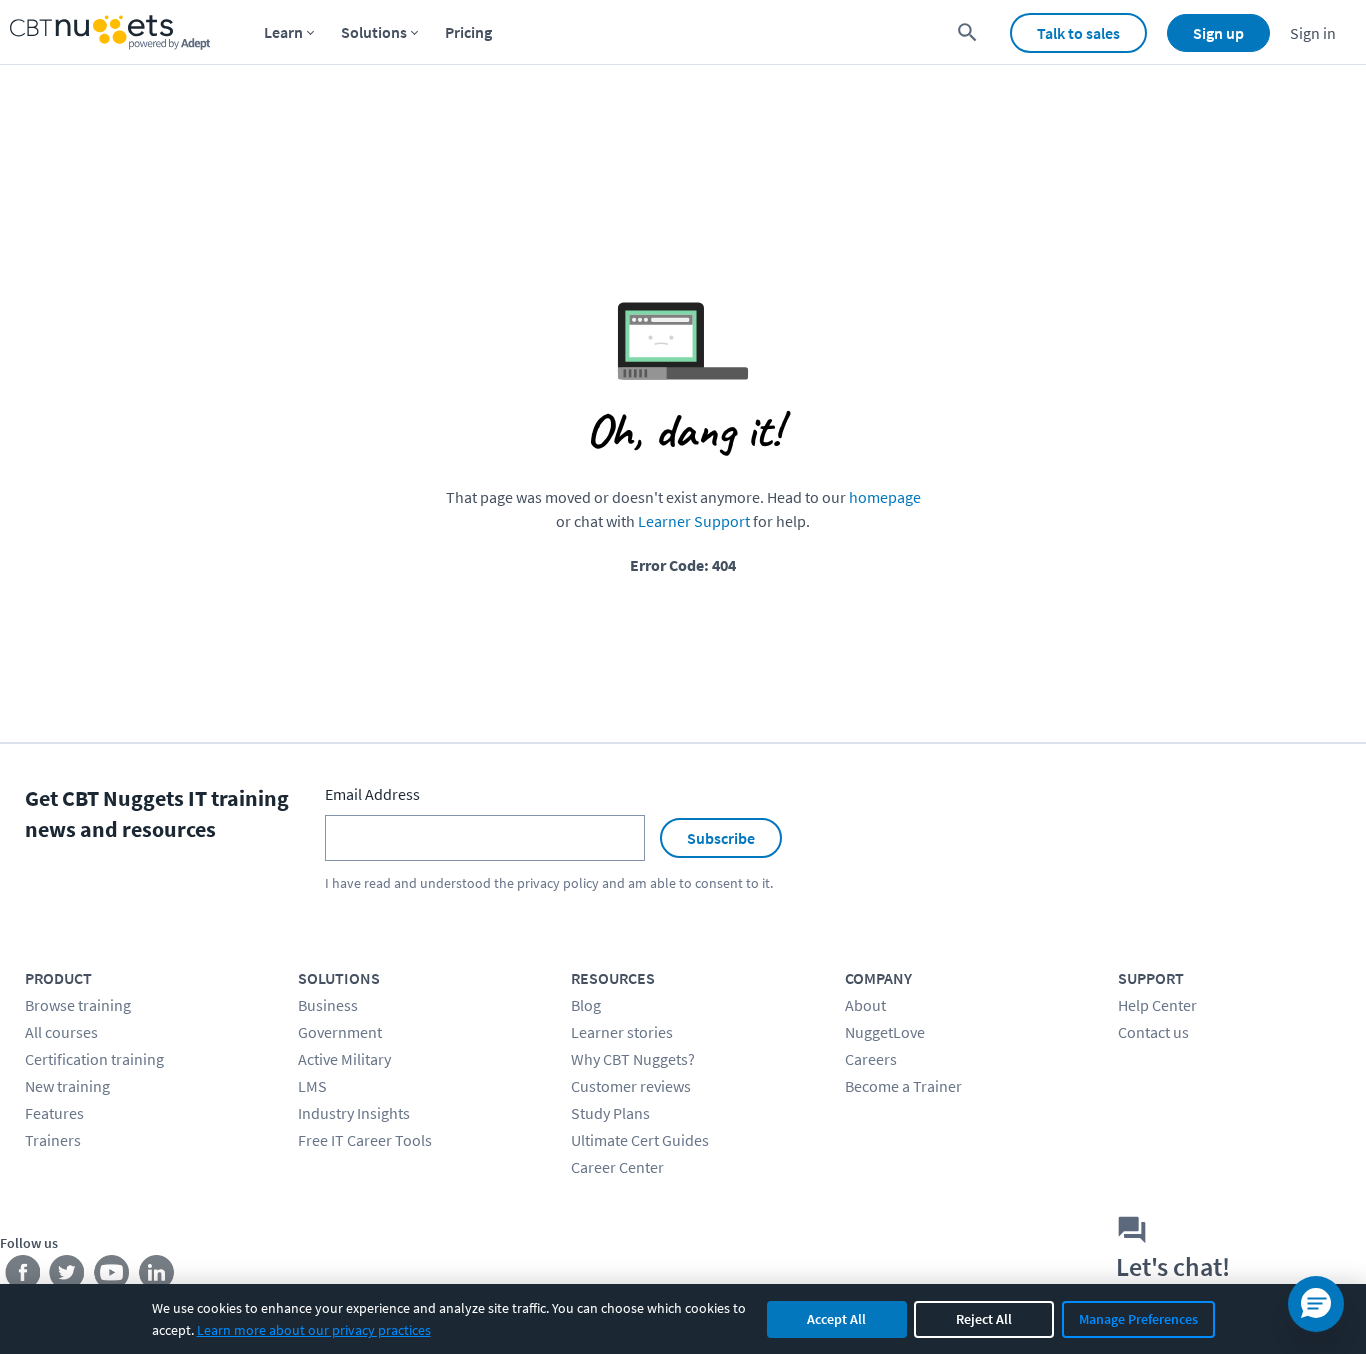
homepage (885, 497)
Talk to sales (1078, 33)
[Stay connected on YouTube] (112, 1277)
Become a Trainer (903, 1086)
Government (340, 1032)
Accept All (836, 1319)
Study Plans (610, 1113)
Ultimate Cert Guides (640, 1140)
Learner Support (694, 521)
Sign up (1218, 33)
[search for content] (967, 32)
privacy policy (558, 883)
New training (67, 1086)
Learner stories (622, 1032)
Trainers (53, 1140)
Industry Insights (354, 1113)
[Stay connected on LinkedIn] (157, 1277)
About (865, 1005)
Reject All (984, 1319)
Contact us (1153, 1032)
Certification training (94, 1059)
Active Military (344, 1059)
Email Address (372, 794)
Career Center (617, 1167)
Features (54, 1113)
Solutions (374, 32)
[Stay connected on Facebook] (22, 1277)
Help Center (1157, 1005)
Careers (871, 1059)
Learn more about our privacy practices (314, 1330)
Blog (586, 1005)
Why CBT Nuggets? (633, 1059)
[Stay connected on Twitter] (67, 1277)
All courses (61, 1032)
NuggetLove (885, 1032)
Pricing (468, 32)
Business (328, 1005)
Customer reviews (631, 1086)
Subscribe (721, 838)
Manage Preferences (1138, 1319)
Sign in (1313, 33)
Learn (283, 32)
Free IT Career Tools (365, 1140)
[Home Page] (110, 32)
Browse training (78, 1005)
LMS (312, 1086)
